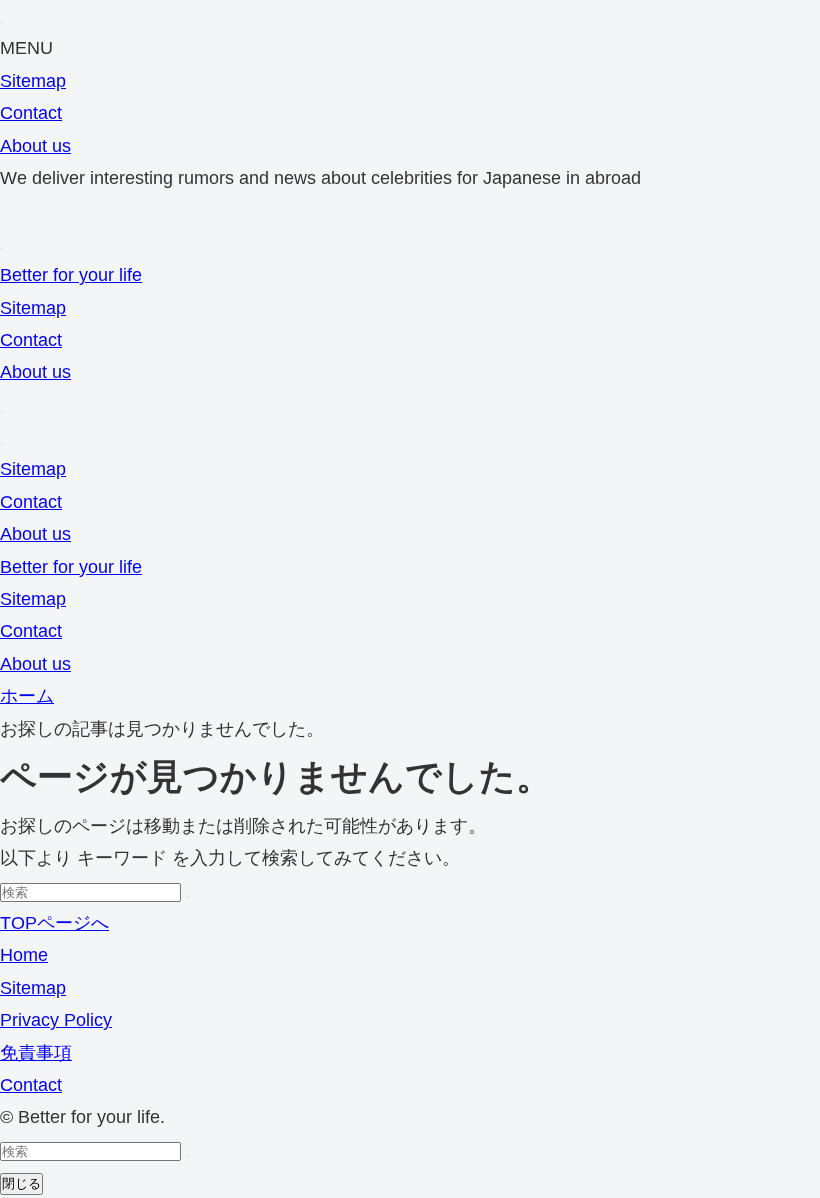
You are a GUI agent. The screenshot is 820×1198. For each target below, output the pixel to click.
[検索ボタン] (2, 411)
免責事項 (36, 1053)
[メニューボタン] (2, 443)
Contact (31, 113)
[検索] (2, 249)
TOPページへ (54, 923)
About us (35, 146)
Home (24, 955)
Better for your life (71, 275)
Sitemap (33, 81)
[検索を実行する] (188, 897)
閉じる (21, 1183)
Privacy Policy (56, 1020)
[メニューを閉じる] (2, 22)
